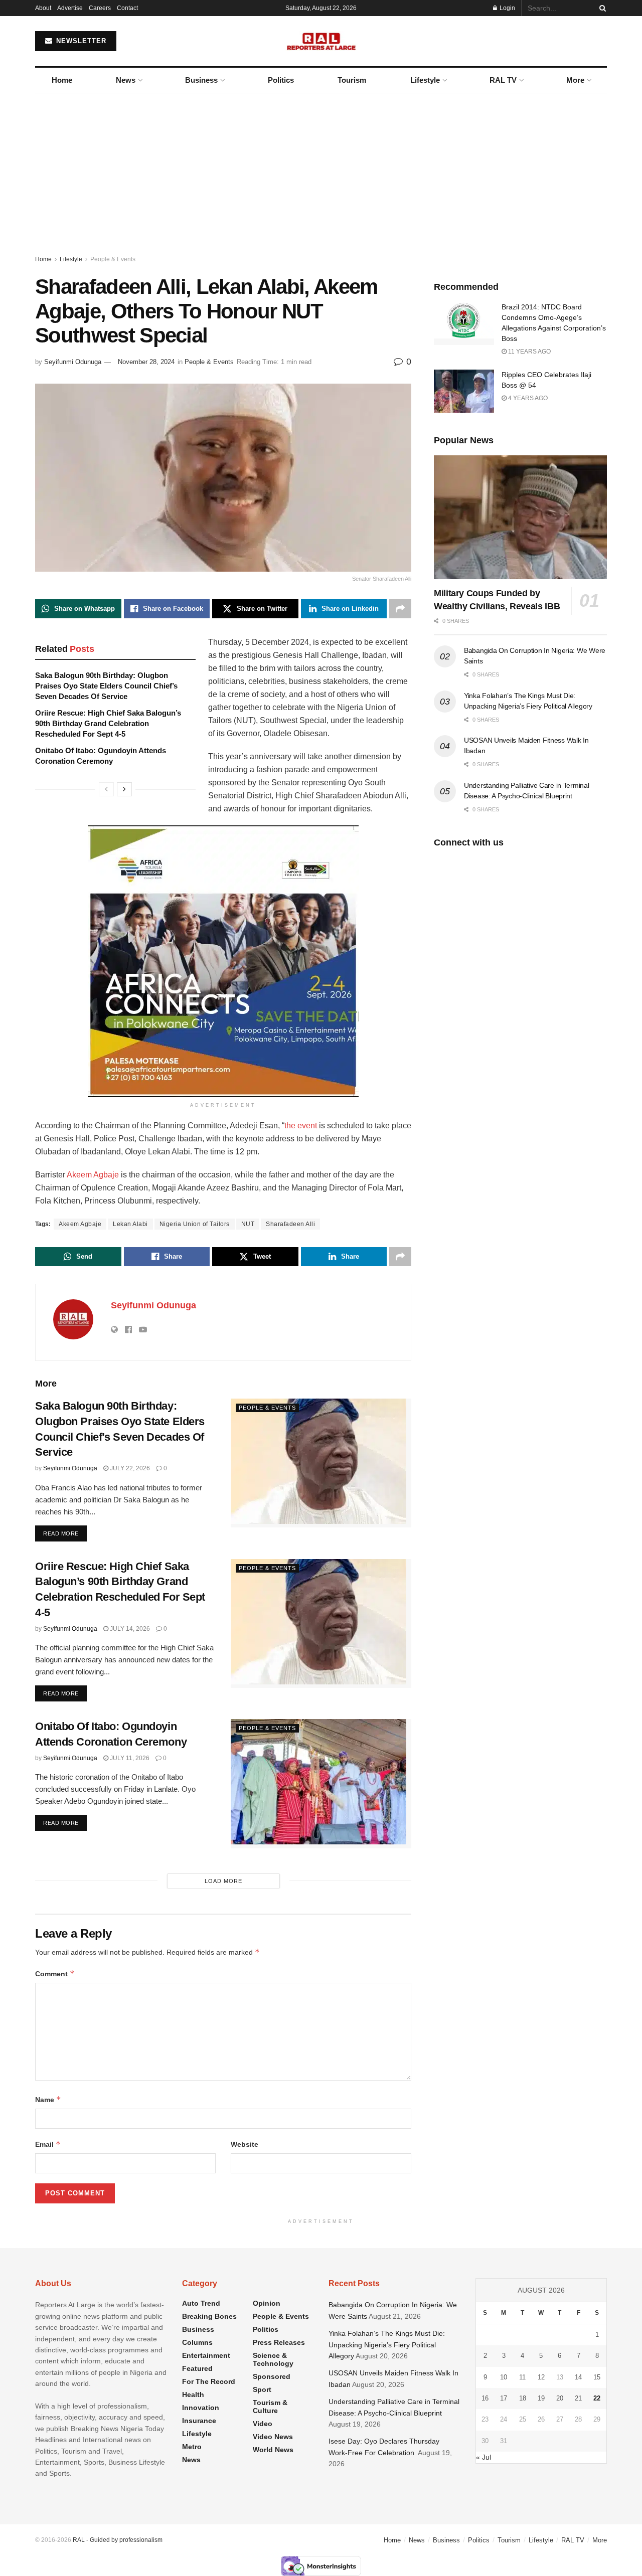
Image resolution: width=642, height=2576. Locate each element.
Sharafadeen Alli (290, 1224)
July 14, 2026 (129, 1629)
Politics (281, 80)
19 (541, 2398)
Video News (273, 2437)
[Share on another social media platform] (400, 609)
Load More (223, 1881)
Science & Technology (273, 2359)
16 (485, 2398)
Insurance (199, 2421)
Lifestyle (425, 80)
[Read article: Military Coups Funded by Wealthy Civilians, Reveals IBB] (520, 517)
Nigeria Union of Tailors (195, 1224)
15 (597, 2377)
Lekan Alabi (130, 1224)
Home (62, 80)
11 (522, 2377)
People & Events (113, 259)
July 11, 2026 (129, 1758)
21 (578, 2398)
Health (193, 2394)
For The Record (209, 2381)
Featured (197, 2368)
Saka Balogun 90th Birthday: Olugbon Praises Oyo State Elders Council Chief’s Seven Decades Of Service (106, 686)
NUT (248, 1224)
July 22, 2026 (129, 1468)
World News (273, 2450)
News (126, 80)
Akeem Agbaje (93, 1175)
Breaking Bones (209, 2316)
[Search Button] (601, 8)
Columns (197, 2342)
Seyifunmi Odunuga (73, 362)
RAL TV (503, 80)
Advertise (70, 8)
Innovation (201, 2408)
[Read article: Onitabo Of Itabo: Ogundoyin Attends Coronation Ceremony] (321, 1783)
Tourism (352, 80)
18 (523, 2398)
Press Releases (279, 2342)
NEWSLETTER (80, 41)
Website (245, 2144)
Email (48, 2144)
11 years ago (529, 352)
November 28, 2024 (146, 362)
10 (504, 2377)
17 (504, 2398)
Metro (192, 2447)
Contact (127, 8)
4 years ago (527, 398)
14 (578, 2377)
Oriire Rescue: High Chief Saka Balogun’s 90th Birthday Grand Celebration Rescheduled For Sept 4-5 (108, 723)
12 (541, 2377)
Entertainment (206, 2355)
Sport (262, 2389)
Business (201, 80)
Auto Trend (201, 2303)
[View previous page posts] (106, 789)
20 (560, 2398)
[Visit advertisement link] (223, 961)
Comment (55, 1973)
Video (263, 2424)
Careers (100, 8)
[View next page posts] (124, 789)
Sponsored (272, 2376)
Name (48, 2099)
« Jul (484, 2457)
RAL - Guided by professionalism (118, 2540)
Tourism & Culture (270, 2407)
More (575, 80)
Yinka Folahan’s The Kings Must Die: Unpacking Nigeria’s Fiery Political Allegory (387, 2345)
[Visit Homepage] (321, 41)
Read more (65, 1533)
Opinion (267, 2303)
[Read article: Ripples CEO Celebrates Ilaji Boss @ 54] (464, 391)
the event (301, 1126)
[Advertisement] (321, 168)
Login (507, 8)
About (43, 8)
